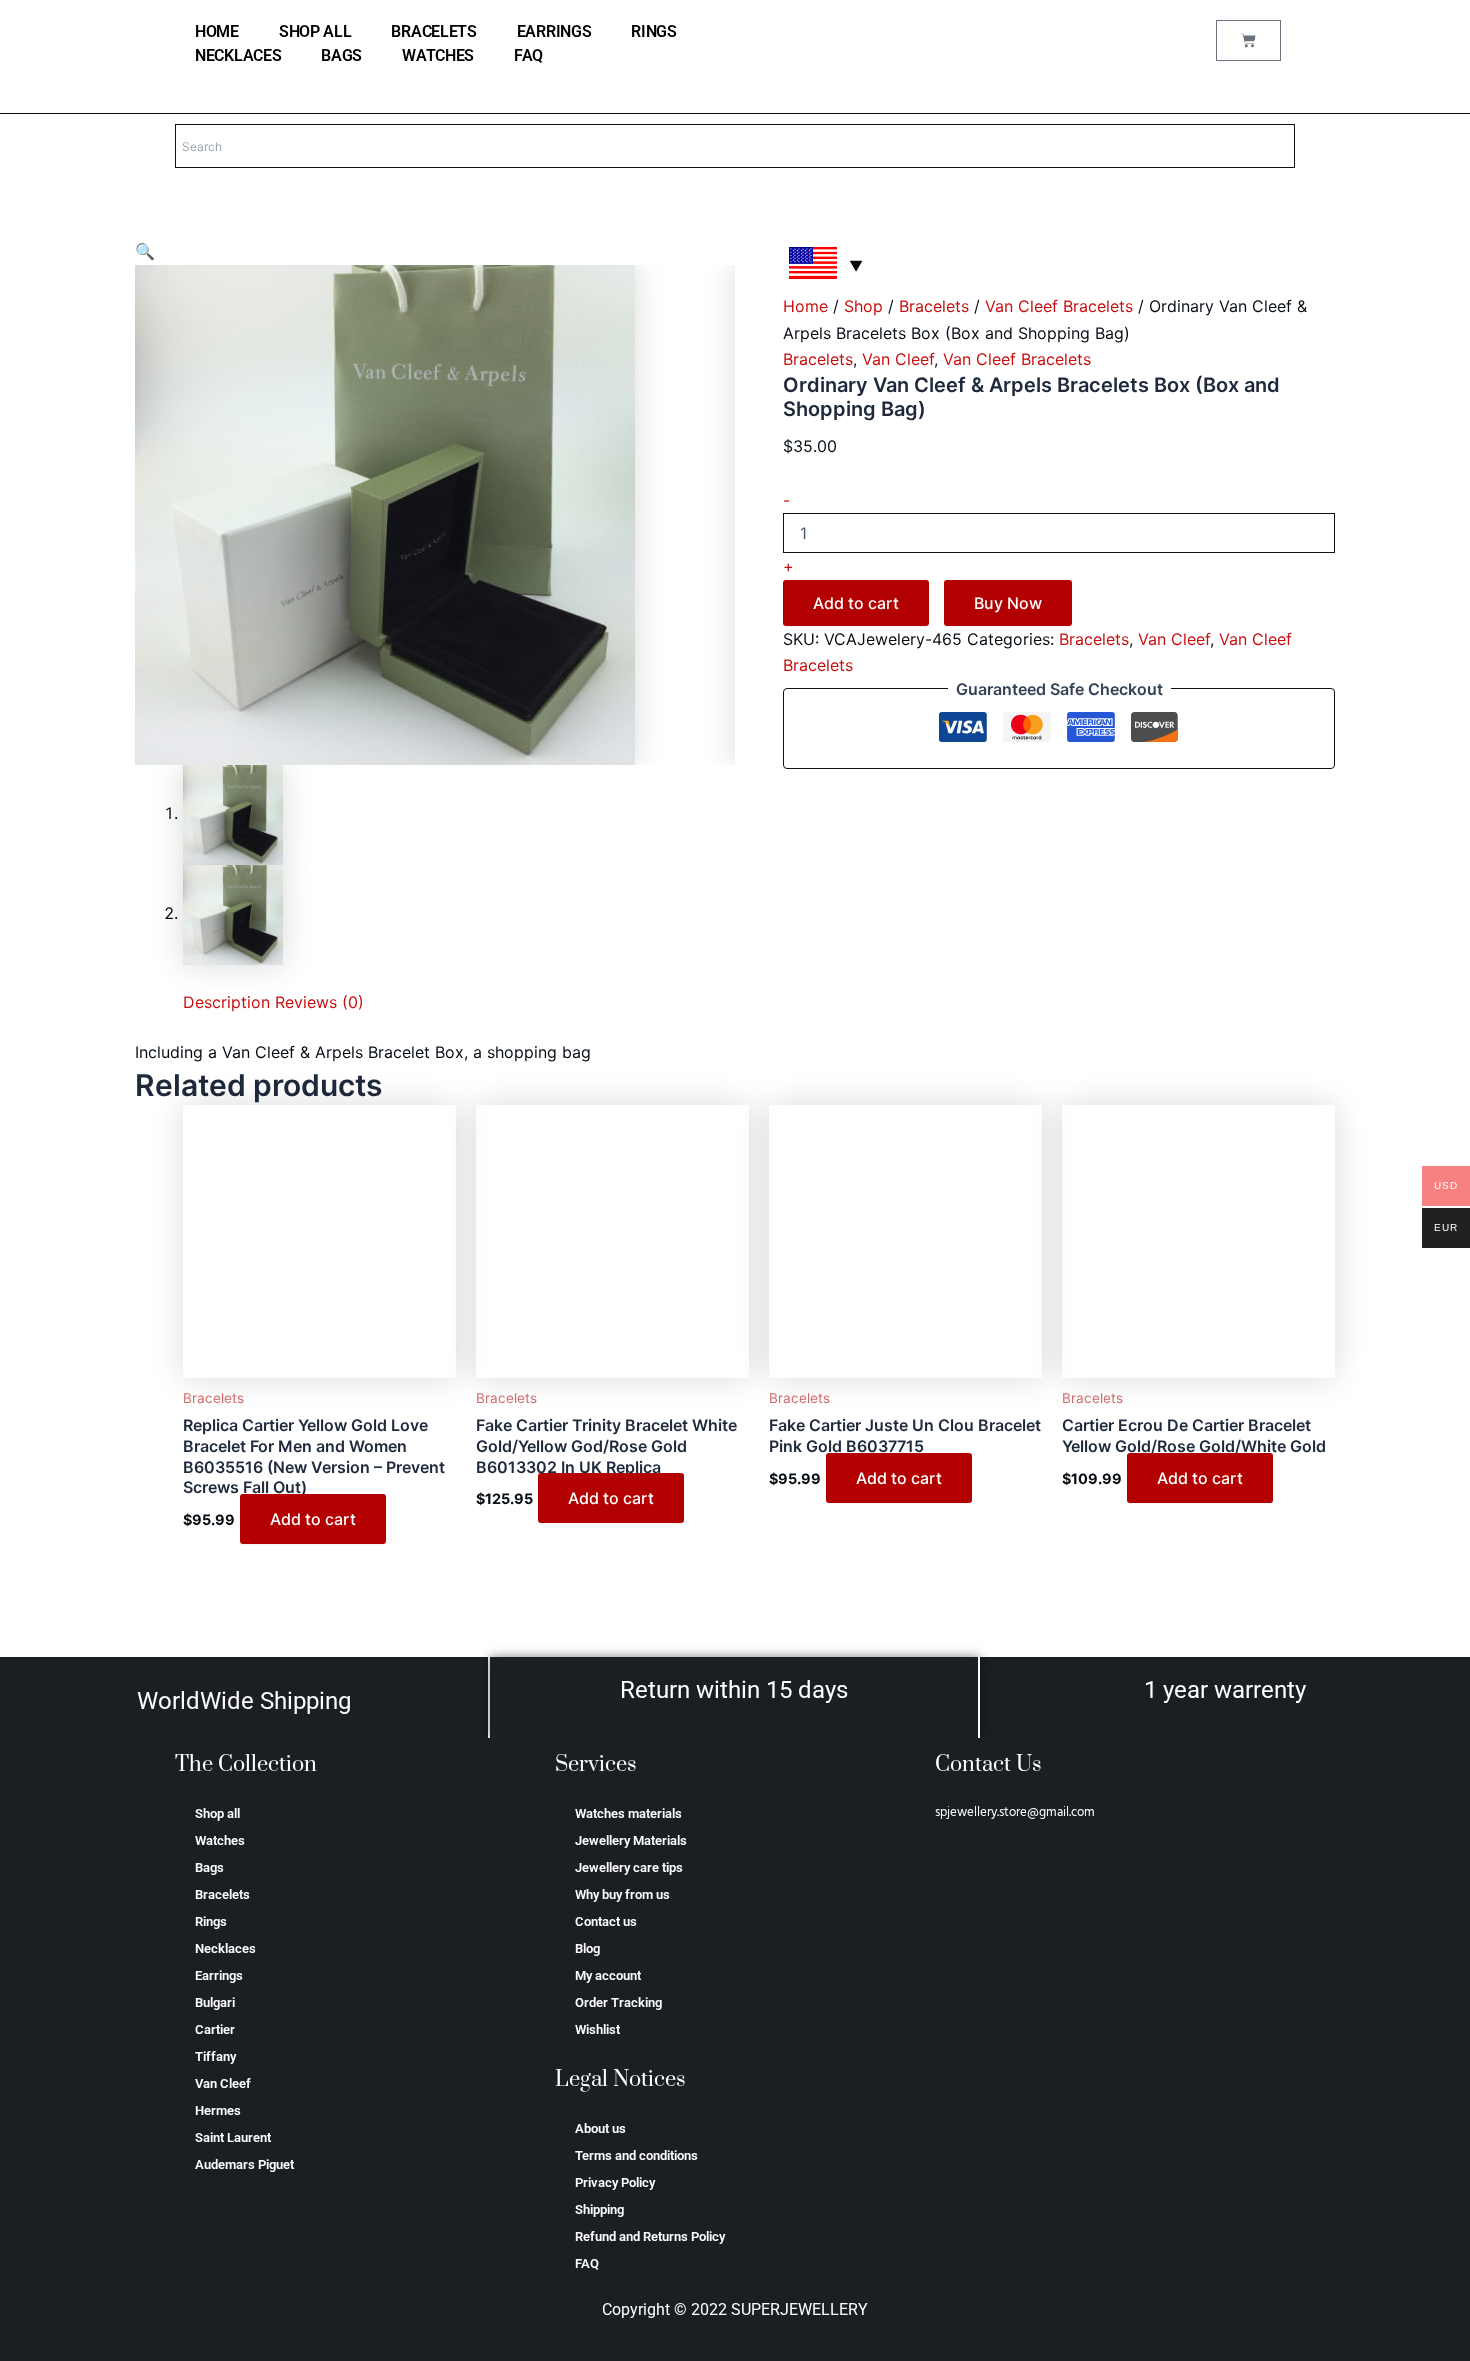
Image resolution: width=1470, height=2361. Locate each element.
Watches (438, 55)
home (217, 31)
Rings (654, 31)
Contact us (606, 1921)
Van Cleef (898, 359)
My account (608, 1975)
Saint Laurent (233, 2137)
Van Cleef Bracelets (1059, 306)
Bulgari (215, 2002)
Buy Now (1008, 603)
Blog (587, 1948)
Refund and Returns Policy (650, 2236)
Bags (341, 55)
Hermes (218, 2110)
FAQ (528, 55)
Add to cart (856, 603)
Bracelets (433, 31)
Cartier (215, 2029)
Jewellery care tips (629, 1867)
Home (805, 306)
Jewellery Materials (631, 1840)
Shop (863, 306)
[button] (145, 251)
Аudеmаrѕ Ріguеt (244, 2164)
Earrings (554, 31)
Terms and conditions (636, 2155)
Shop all (315, 31)
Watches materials (628, 1813)
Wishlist (597, 2029)
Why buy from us (622, 1894)
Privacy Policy (615, 2182)
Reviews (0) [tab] (319, 1002)
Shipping (599, 2209)
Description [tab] (226, 1002)
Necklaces (238, 55)
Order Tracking (618, 2002)
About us (600, 2128)
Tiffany (215, 2056)
